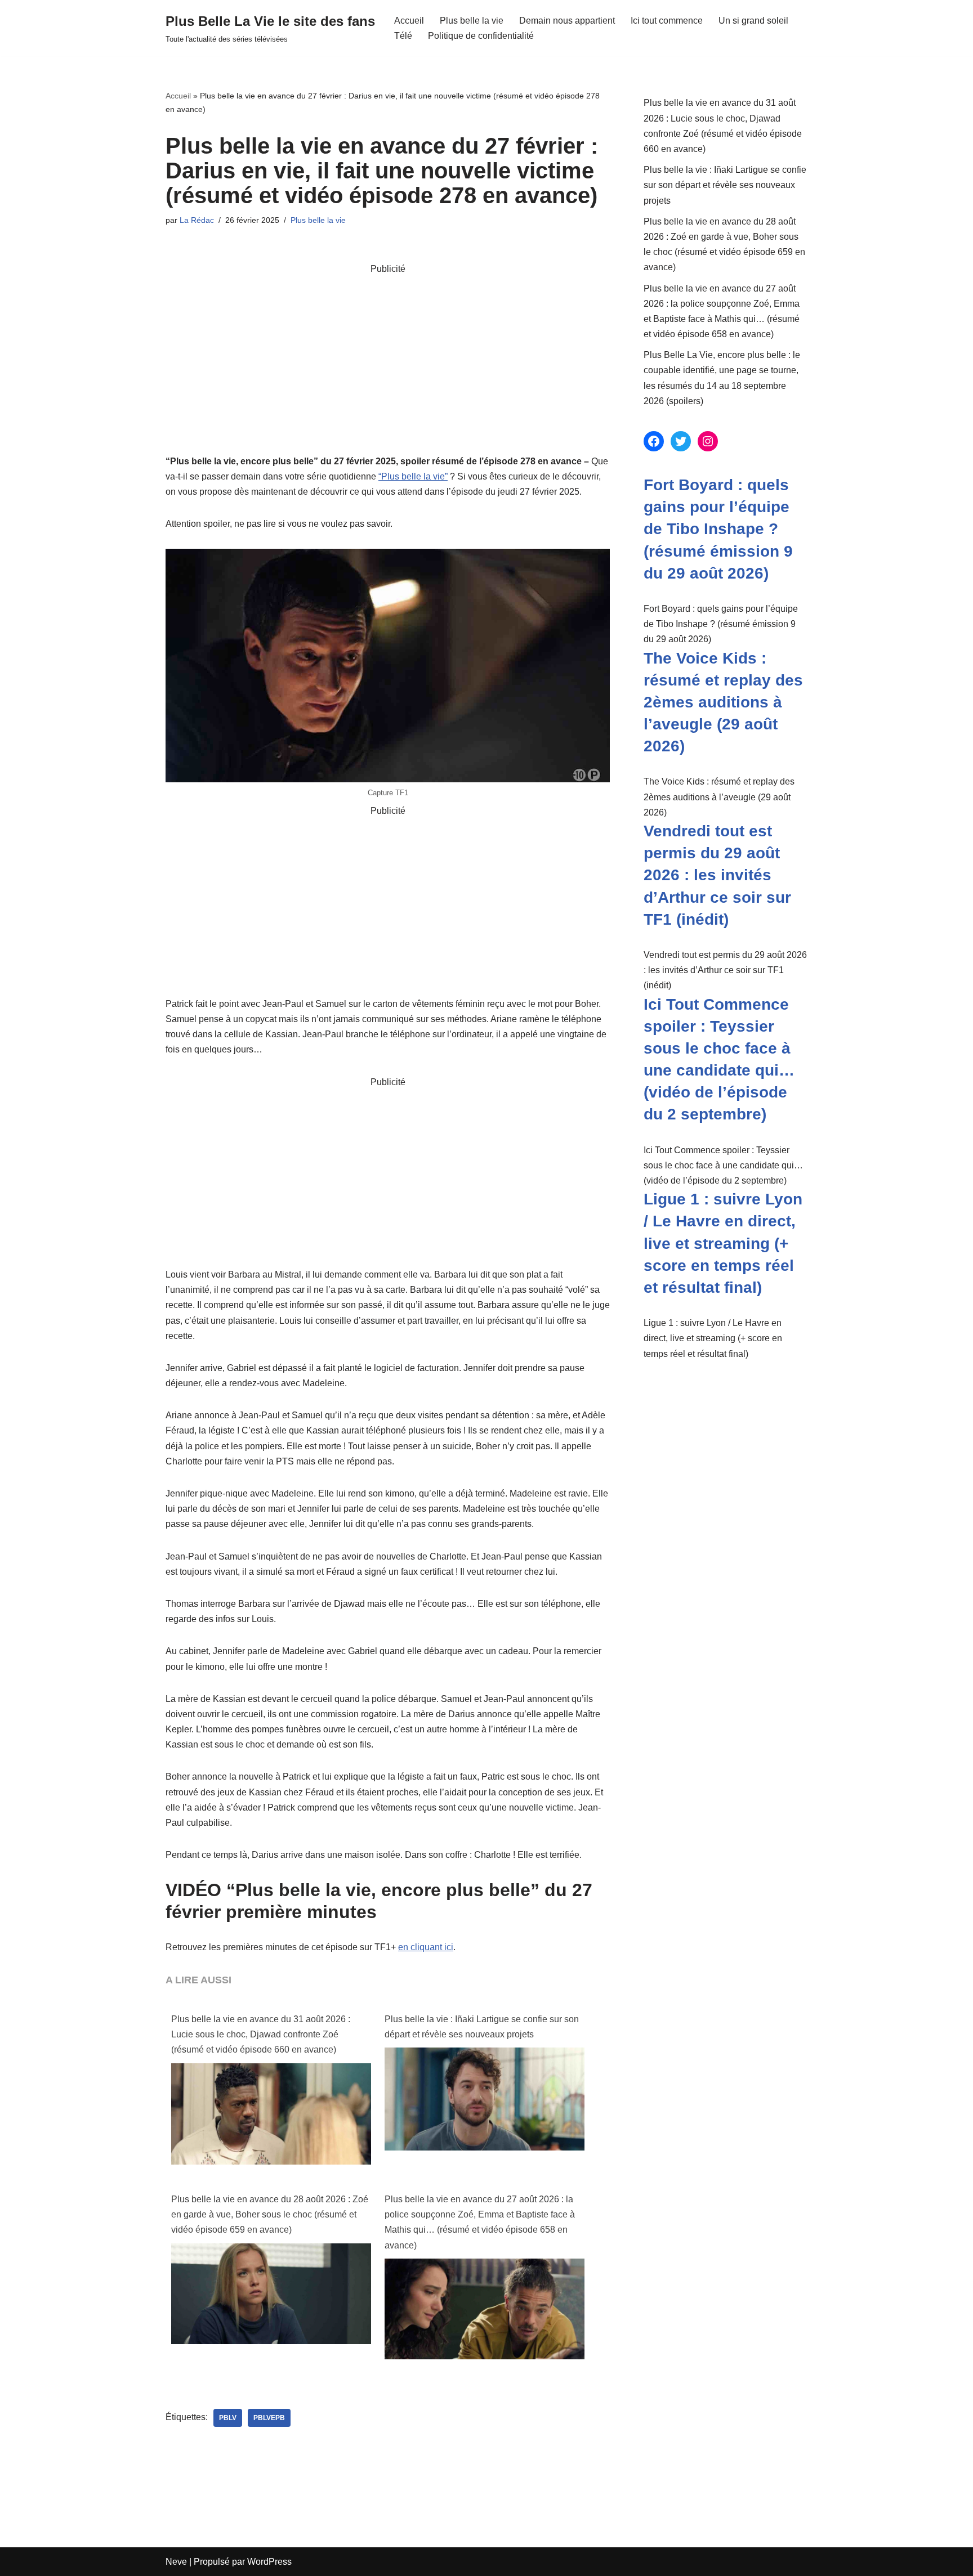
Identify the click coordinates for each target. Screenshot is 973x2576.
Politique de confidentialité (481, 36)
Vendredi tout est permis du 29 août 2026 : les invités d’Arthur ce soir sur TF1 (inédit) (717, 875)
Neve (176, 2562)
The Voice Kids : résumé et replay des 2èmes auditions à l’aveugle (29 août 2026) (723, 702)
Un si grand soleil (753, 21)
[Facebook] (654, 441)
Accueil (409, 21)
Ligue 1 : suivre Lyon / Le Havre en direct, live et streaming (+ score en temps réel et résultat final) (723, 1243)
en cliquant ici (426, 1947)
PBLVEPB (269, 2418)
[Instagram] (708, 441)
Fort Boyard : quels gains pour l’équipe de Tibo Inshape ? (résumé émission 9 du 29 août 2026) (718, 529)
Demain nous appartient (567, 21)
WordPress (269, 2562)
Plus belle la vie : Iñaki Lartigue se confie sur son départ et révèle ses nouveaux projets (482, 2027)
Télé (403, 36)
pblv (228, 2418)
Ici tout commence (667, 21)
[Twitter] (681, 441)
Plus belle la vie (472, 21)
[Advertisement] (388, 355)
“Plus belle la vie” (413, 476)
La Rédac (197, 220)
